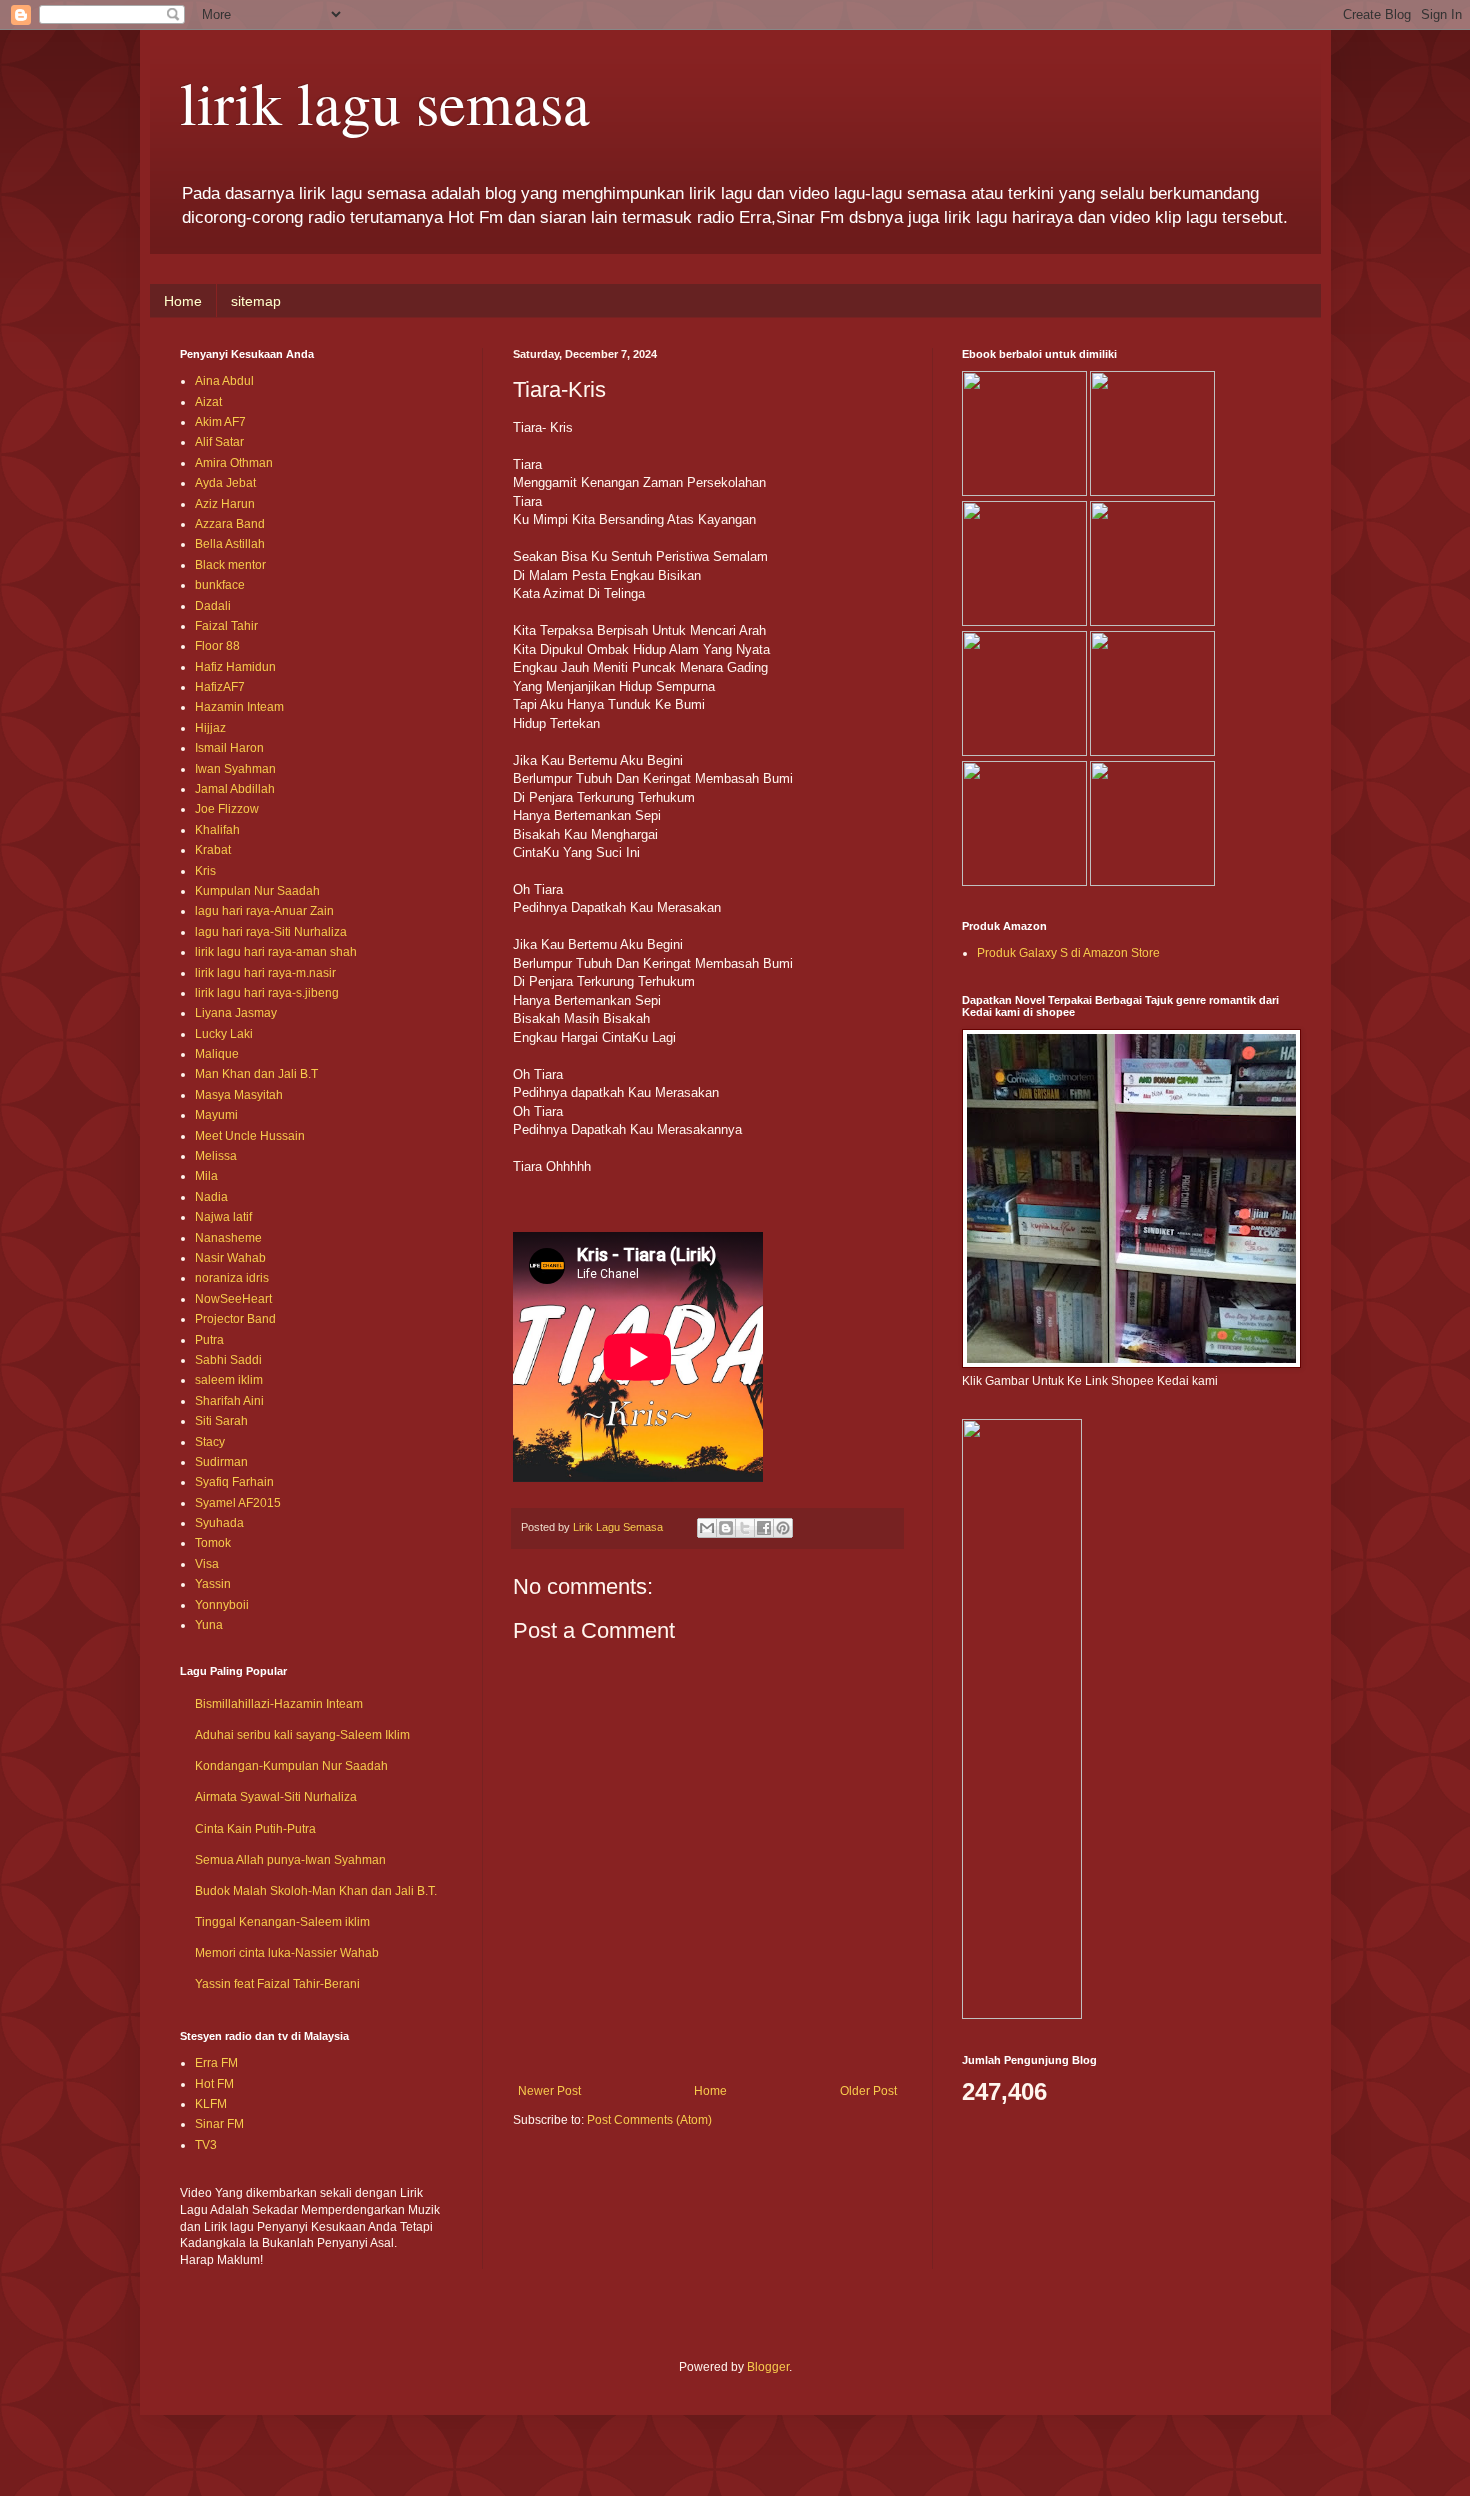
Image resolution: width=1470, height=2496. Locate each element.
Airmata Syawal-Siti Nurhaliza (276, 1797)
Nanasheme (228, 1238)
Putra (209, 1340)
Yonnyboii (222, 1605)
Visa (207, 1564)
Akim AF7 (220, 422)
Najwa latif (223, 1217)
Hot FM (214, 2084)
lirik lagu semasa (385, 102)
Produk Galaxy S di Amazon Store (1068, 953)
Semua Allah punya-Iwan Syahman (290, 1860)
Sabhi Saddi (228, 1360)
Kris (205, 871)
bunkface (220, 585)
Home (183, 301)
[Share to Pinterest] (783, 1528)
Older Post (868, 2091)
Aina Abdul (224, 381)
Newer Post (549, 2091)
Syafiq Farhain (234, 1482)
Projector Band (235, 1319)
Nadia (211, 1197)
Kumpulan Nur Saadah (257, 891)
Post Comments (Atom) (649, 2120)
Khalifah (217, 830)
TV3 (206, 2145)
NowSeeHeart (233, 1299)
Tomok (213, 1543)
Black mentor (230, 565)
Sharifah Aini (229, 1401)
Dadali (213, 606)
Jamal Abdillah (235, 789)
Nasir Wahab (230, 1258)
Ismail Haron (229, 748)
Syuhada (219, 1523)
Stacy (210, 1442)
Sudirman (221, 1462)
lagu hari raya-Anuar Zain (264, 911)
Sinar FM (219, 2124)
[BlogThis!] (726, 1528)
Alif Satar (219, 442)
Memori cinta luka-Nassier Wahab (287, 1953)
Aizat (208, 402)
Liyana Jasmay (236, 1013)
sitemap (256, 301)
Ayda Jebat (225, 483)
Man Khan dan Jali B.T (256, 1074)
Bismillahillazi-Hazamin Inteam (279, 1704)
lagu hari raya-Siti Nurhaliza (271, 932)
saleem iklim (229, 1380)
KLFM (211, 2104)
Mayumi (216, 1115)
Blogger (768, 2367)
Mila (206, 1176)
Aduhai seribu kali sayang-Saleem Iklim (302, 1735)
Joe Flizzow (227, 809)
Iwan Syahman (235, 769)
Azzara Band (230, 524)
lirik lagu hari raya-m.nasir (265, 973)
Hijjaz (210, 728)
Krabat (213, 850)
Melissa (216, 1156)
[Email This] (707, 1528)
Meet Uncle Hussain (250, 1136)
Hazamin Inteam (239, 707)
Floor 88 (217, 646)
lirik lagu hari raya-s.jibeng (267, 993)
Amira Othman (234, 463)
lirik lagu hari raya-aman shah (276, 952)
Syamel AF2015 (238, 1503)
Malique (217, 1054)
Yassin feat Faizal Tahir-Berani (277, 1984)
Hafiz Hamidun (235, 667)
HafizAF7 (220, 687)
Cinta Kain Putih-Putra (255, 1829)
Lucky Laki (224, 1034)
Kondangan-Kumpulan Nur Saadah (291, 1766)
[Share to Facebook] (764, 1528)
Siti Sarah (221, 1421)
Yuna (209, 1625)
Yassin (213, 1584)
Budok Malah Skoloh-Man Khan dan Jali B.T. (316, 1891)
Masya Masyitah (239, 1095)
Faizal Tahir (226, 626)
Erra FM (216, 2063)
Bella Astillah (230, 544)
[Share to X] (745, 1528)
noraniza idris (232, 1278)
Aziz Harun (225, 504)
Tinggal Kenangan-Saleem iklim (282, 1922)
